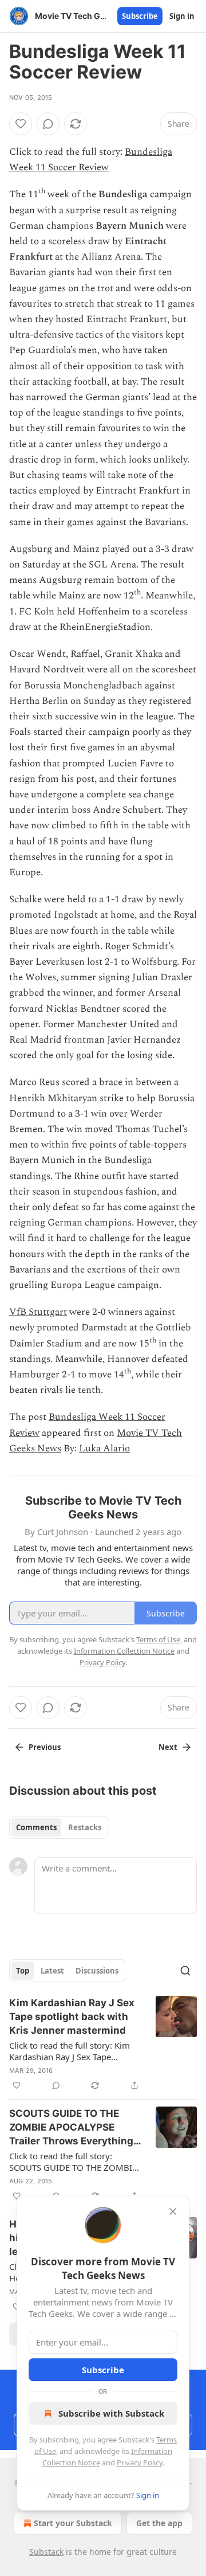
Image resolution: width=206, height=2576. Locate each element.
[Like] (21, 124)
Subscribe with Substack (111, 2413)
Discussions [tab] (97, 1971)
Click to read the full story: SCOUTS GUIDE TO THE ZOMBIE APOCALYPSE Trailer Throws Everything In (73, 2162)
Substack (46, 2552)
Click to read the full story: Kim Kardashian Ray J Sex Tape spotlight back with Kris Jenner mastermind (70, 2051)
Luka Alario (104, 1448)
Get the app (159, 2523)
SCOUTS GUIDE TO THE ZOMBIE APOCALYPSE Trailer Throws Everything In (71, 2128)
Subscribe (140, 16)
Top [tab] (23, 1971)
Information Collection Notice (124, 1651)
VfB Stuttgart (38, 1312)
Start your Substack (73, 2523)
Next (168, 1747)
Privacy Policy (140, 2463)
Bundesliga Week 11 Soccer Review (91, 160)
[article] (103, 2044)
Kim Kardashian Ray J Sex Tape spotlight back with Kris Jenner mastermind (72, 2017)
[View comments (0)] (48, 124)
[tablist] (59, 1827)
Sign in (182, 16)
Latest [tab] (52, 1971)
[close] (173, 2211)
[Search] (185, 1971)
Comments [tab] (36, 1827)
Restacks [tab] (85, 1827)
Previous (45, 1747)
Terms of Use (158, 1639)
